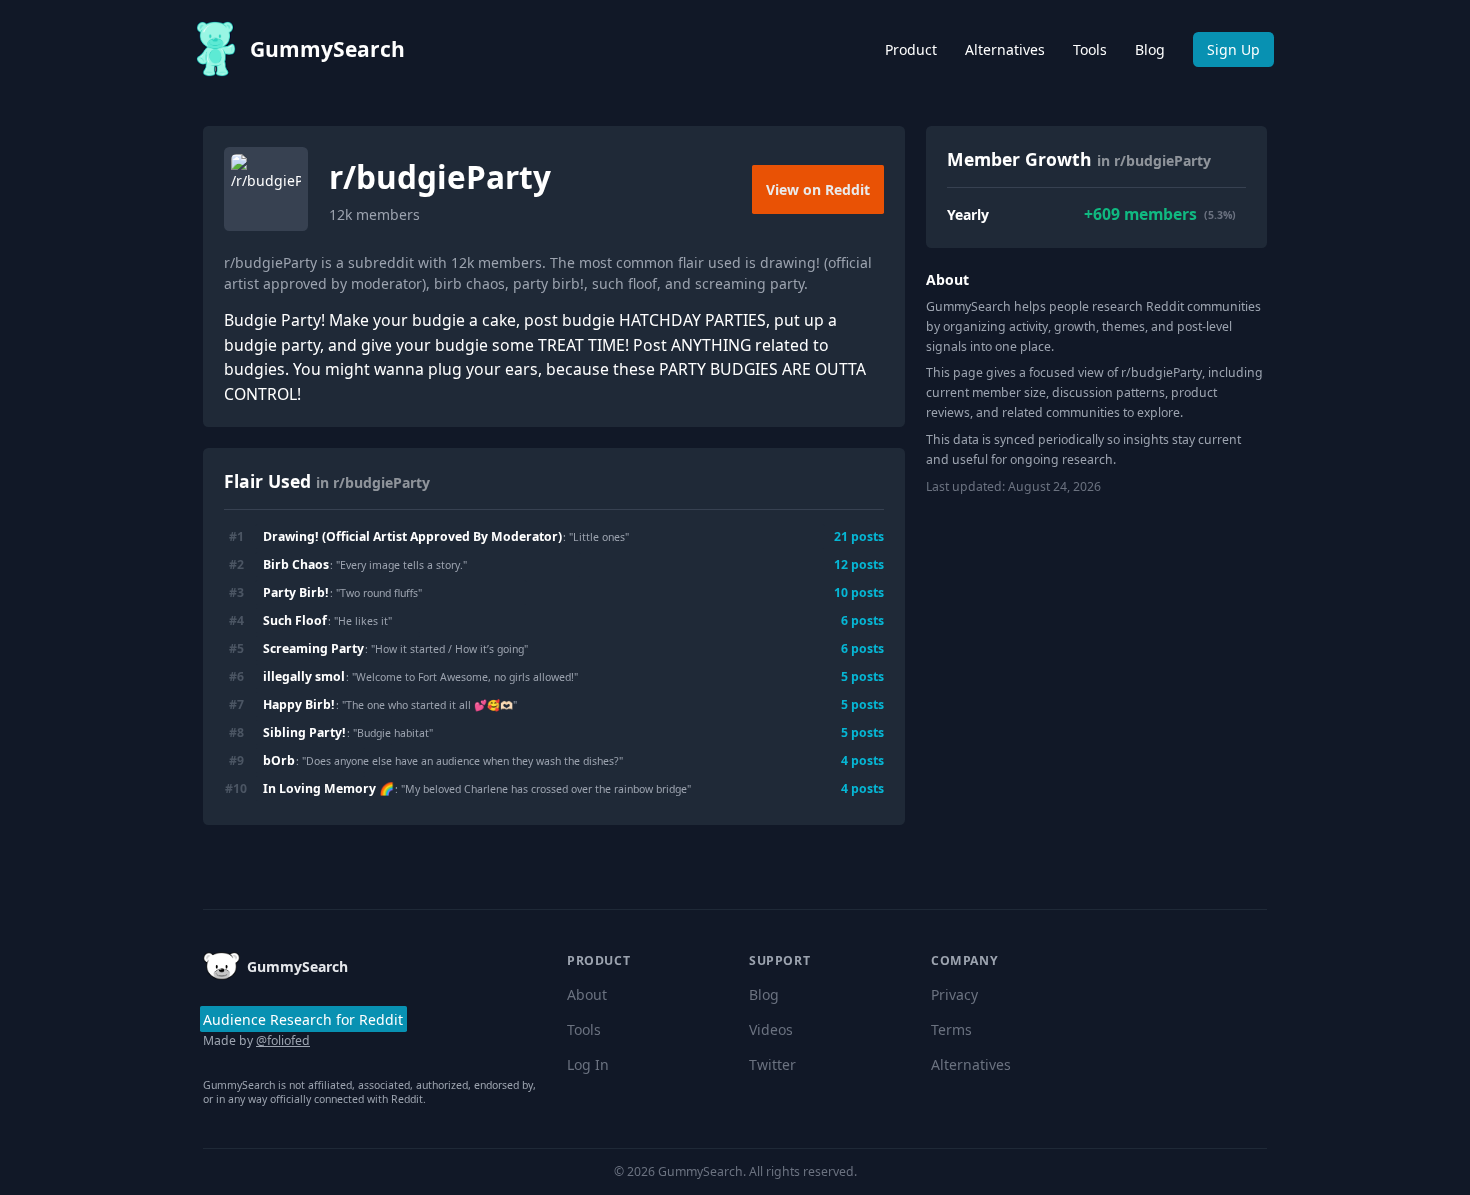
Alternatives (1005, 49)
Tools (1090, 49)
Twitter (772, 1064)
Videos (771, 1029)
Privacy (954, 994)
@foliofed (283, 1040)
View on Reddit (818, 189)
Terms (951, 1029)
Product (911, 49)
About (587, 994)
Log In (588, 1064)
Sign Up (1233, 49)
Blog (1150, 49)
